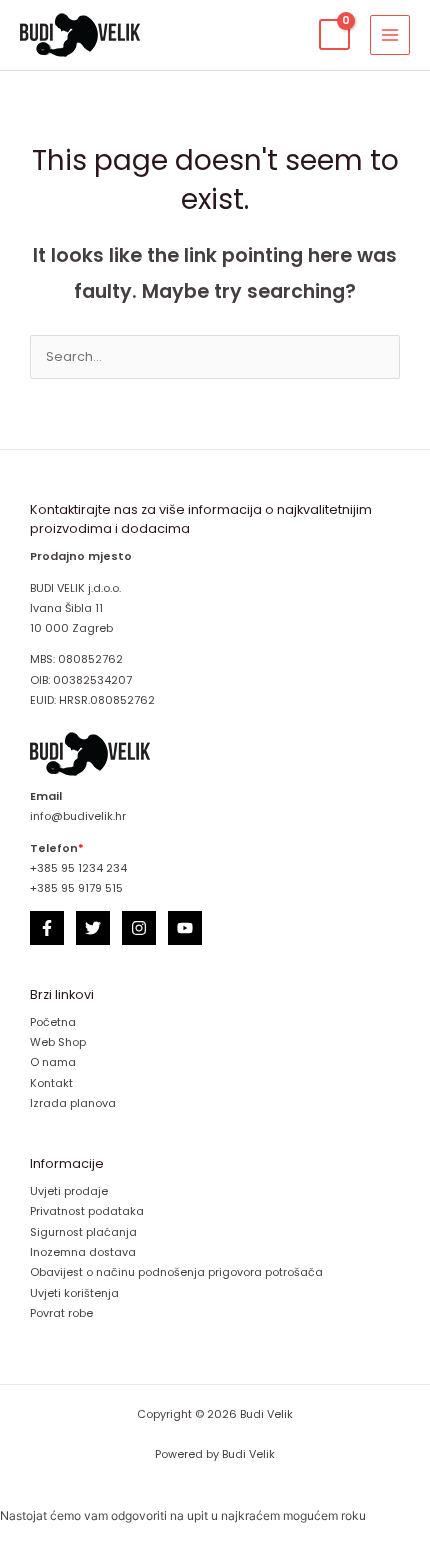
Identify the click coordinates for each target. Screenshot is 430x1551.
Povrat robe (61, 1313)
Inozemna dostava (83, 1252)
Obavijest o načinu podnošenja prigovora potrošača (176, 1272)
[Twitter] (93, 928)
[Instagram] (139, 928)
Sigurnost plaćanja (83, 1232)
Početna (53, 1022)
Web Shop (58, 1042)
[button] (286, 34)
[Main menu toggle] (390, 35)
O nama (53, 1062)
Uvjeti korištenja (74, 1293)
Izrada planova (73, 1103)
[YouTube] (185, 928)
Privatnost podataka (87, 1211)
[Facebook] (47, 928)
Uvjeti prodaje (69, 1191)
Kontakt (51, 1083)
